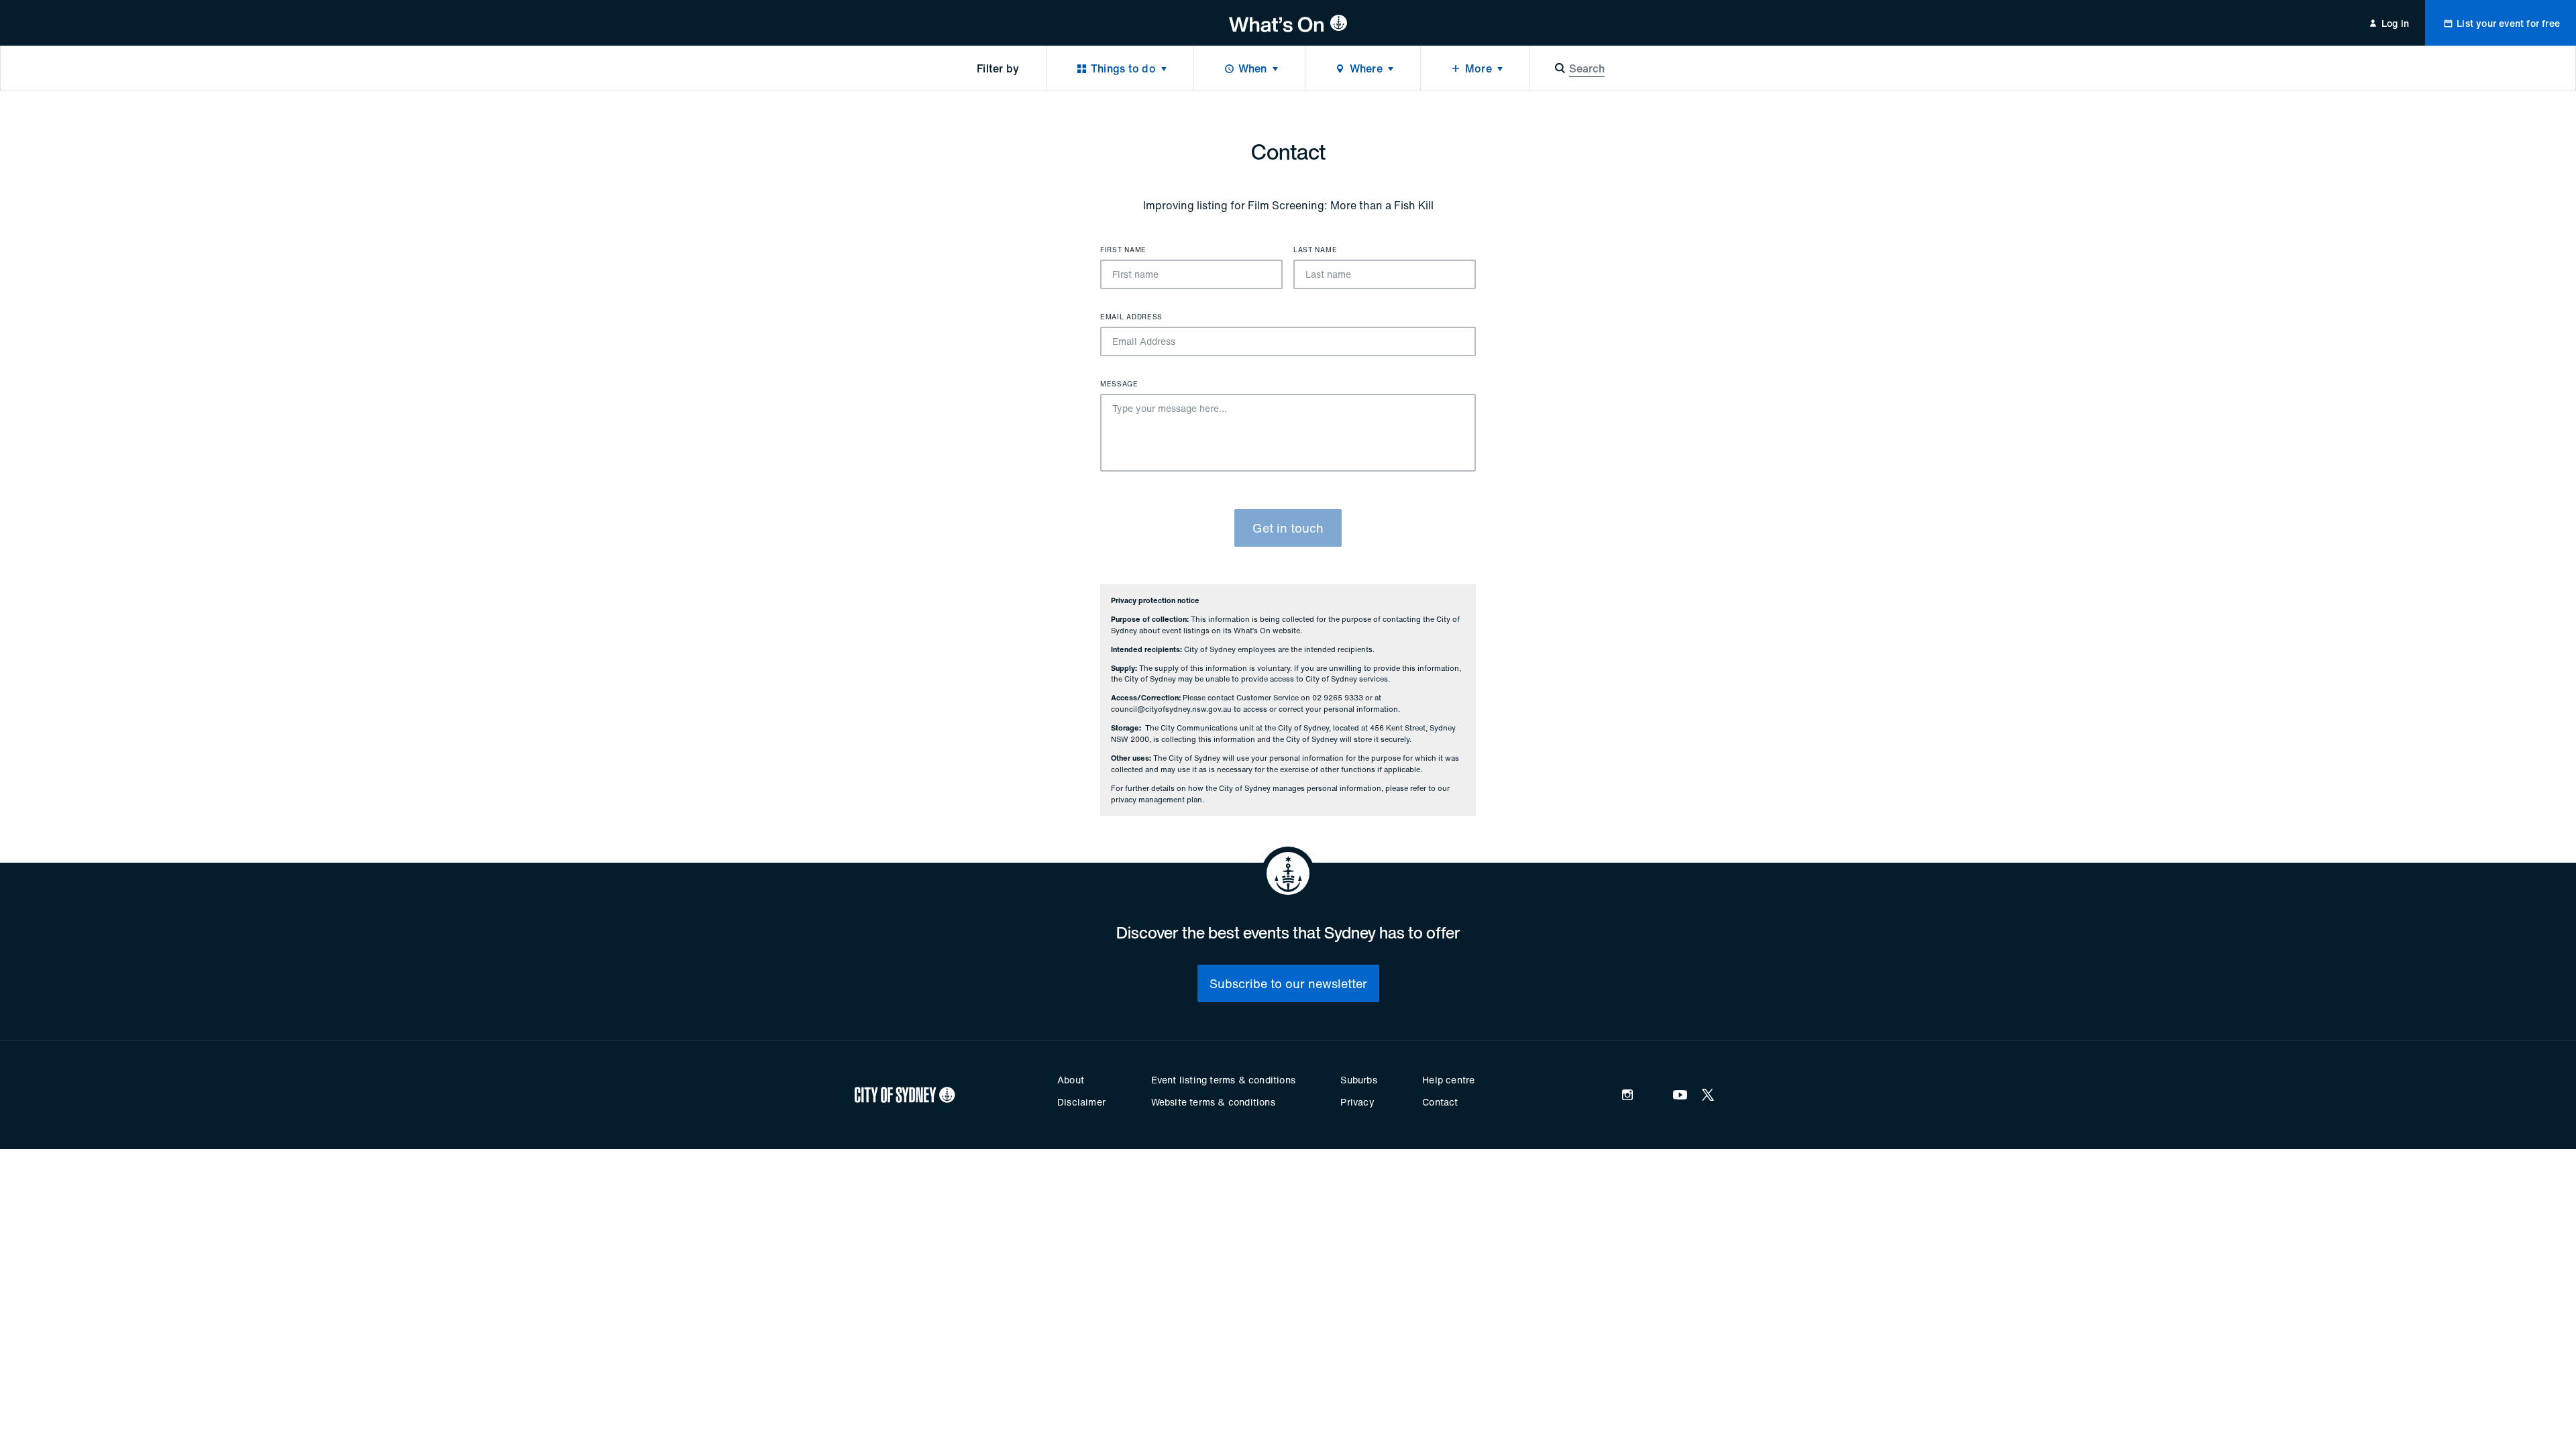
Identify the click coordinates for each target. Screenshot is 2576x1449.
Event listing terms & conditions (1223, 1080)
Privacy (1357, 1102)
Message (1119, 384)
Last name (1315, 250)
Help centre (1448, 1080)
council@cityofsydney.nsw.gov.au (1171, 709)
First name (1123, 250)
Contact (1440, 1102)
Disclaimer (1081, 1102)
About (1071, 1080)
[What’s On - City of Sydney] (1288, 23)
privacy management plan (1157, 800)
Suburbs (1358, 1080)
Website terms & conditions (1213, 1102)
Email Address (1131, 317)
